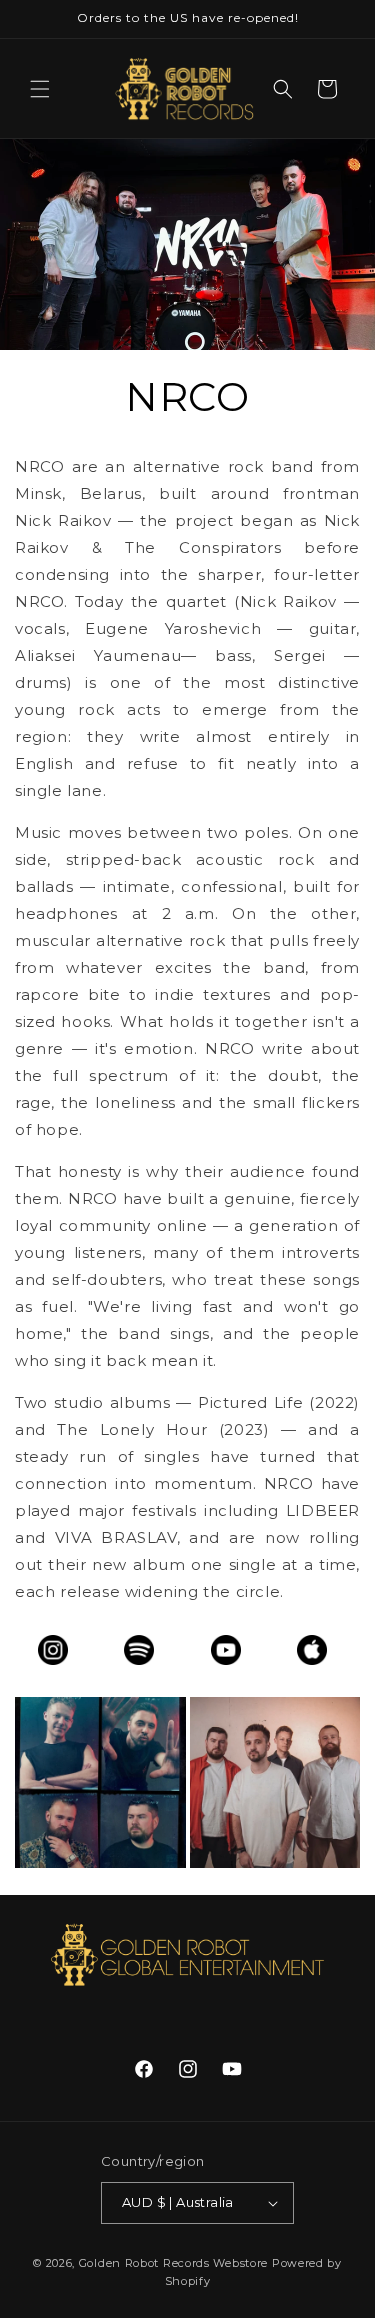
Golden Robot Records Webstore (173, 2263)
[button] (40, 89)
